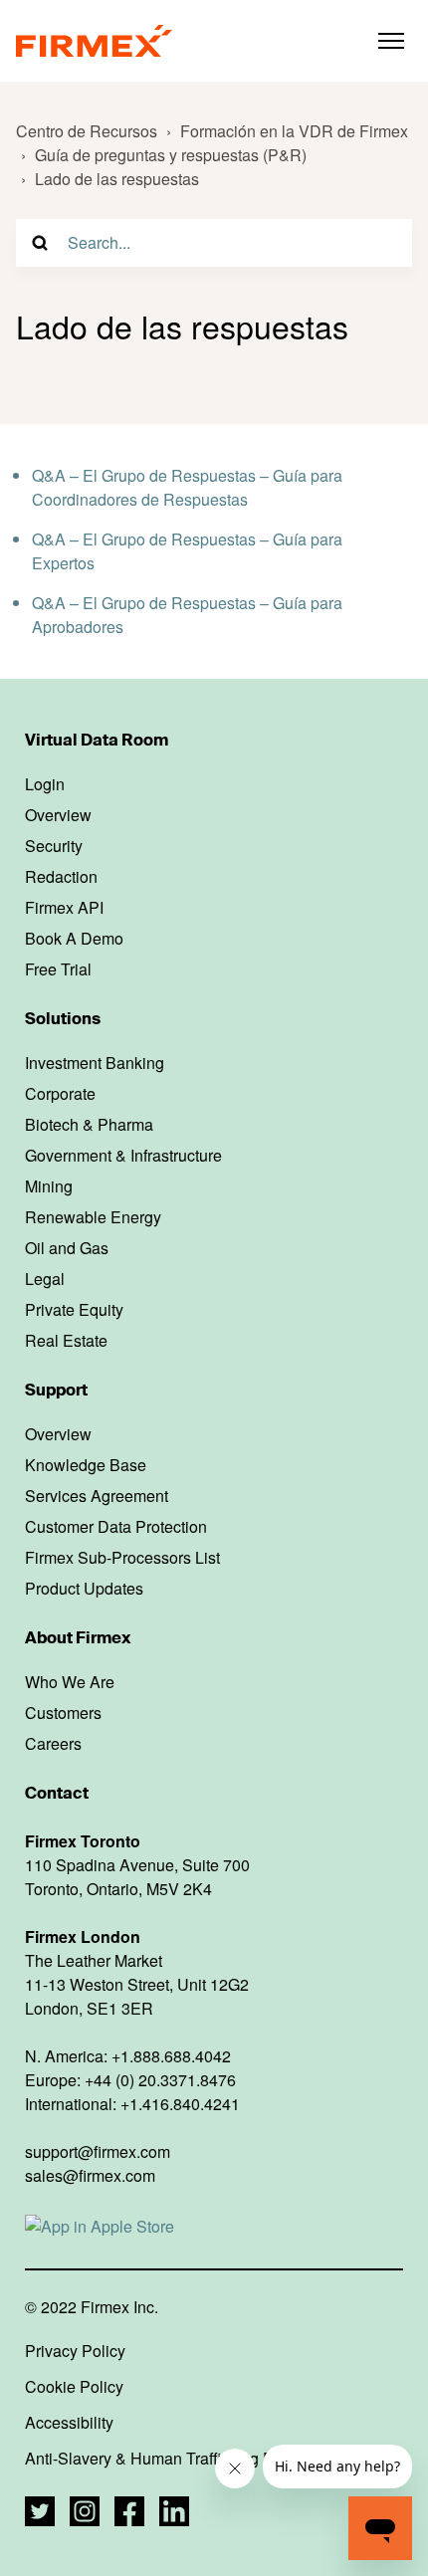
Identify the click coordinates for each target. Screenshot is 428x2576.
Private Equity (74, 1310)
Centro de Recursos (87, 131)
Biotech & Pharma (89, 1125)
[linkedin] (174, 2511)
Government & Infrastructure (123, 1156)
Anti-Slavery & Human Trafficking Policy (166, 2459)
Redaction (61, 877)
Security (54, 846)
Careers (53, 1744)
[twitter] (40, 2511)
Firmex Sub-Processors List (122, 1558)
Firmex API (64, 908)
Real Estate (66, 1341)
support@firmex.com (98, 2151)
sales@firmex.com (90, 2175)
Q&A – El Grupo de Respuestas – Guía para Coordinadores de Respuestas (187, 487)
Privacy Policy (75, 2351)
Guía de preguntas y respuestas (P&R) (171, 155)
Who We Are (70, 1682)
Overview (58, 815)
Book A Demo (74, 939)
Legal (45, 1279)
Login (45, 784)
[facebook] (129, 2511)
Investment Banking (95, 1063)
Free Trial (58, 969)
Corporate (60, 1094)
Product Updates (84, 1589)
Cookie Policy (74, 2387)
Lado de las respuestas (117, 179)
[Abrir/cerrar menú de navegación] (391, 41)
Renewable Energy (93, 1217)
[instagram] (85, 2511)
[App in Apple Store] (100, 2226)
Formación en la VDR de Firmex (294, 131)
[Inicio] (94, 41)
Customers (63, 1713)
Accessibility (69, 2423)
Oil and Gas (67, 1248)
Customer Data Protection (116, 1527)
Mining (49, 1186)
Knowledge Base (86, 1465)
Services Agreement (97, 1496)
